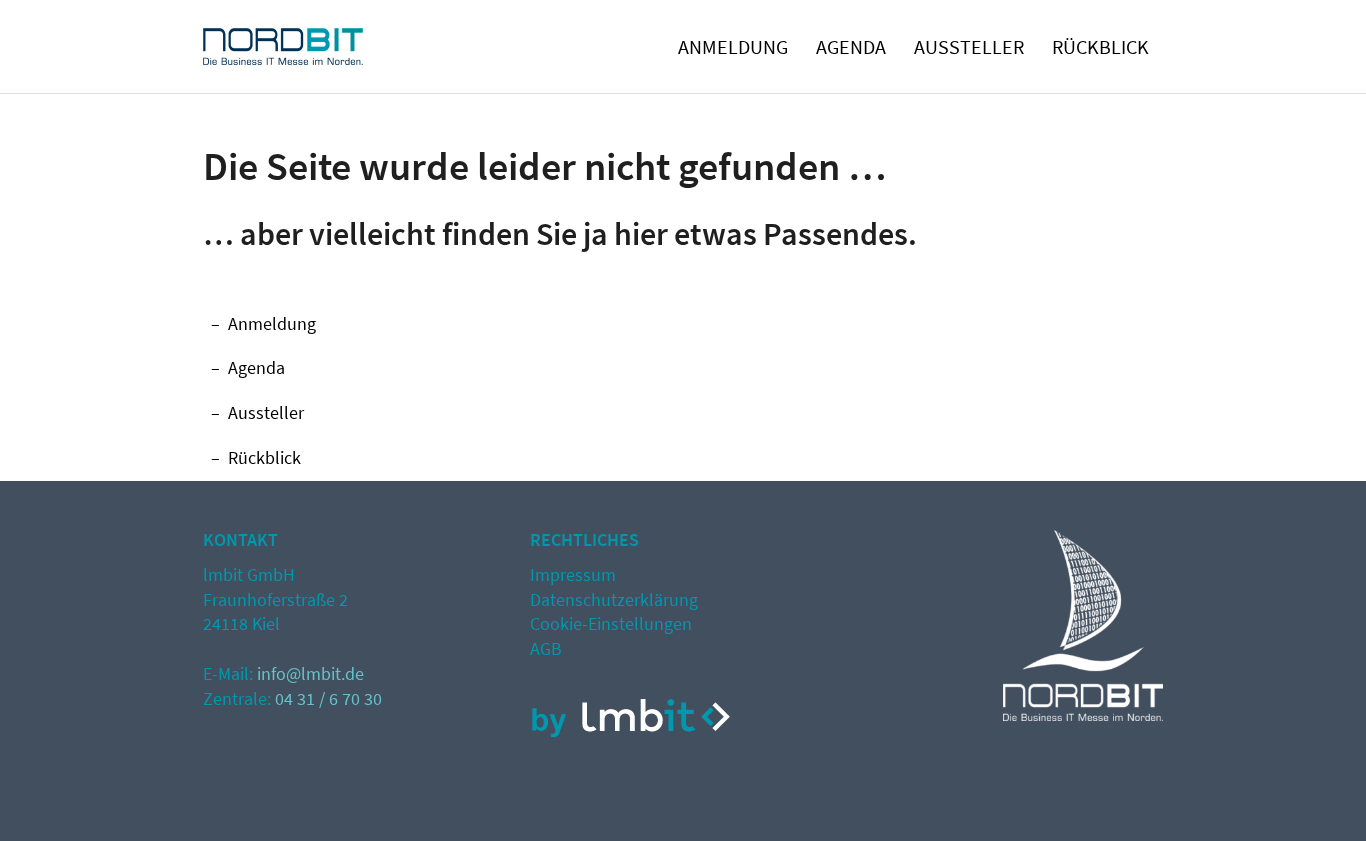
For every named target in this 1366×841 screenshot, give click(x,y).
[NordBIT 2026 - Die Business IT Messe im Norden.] (283, 54)
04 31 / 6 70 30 (328, 698)
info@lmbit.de (310, 673)
